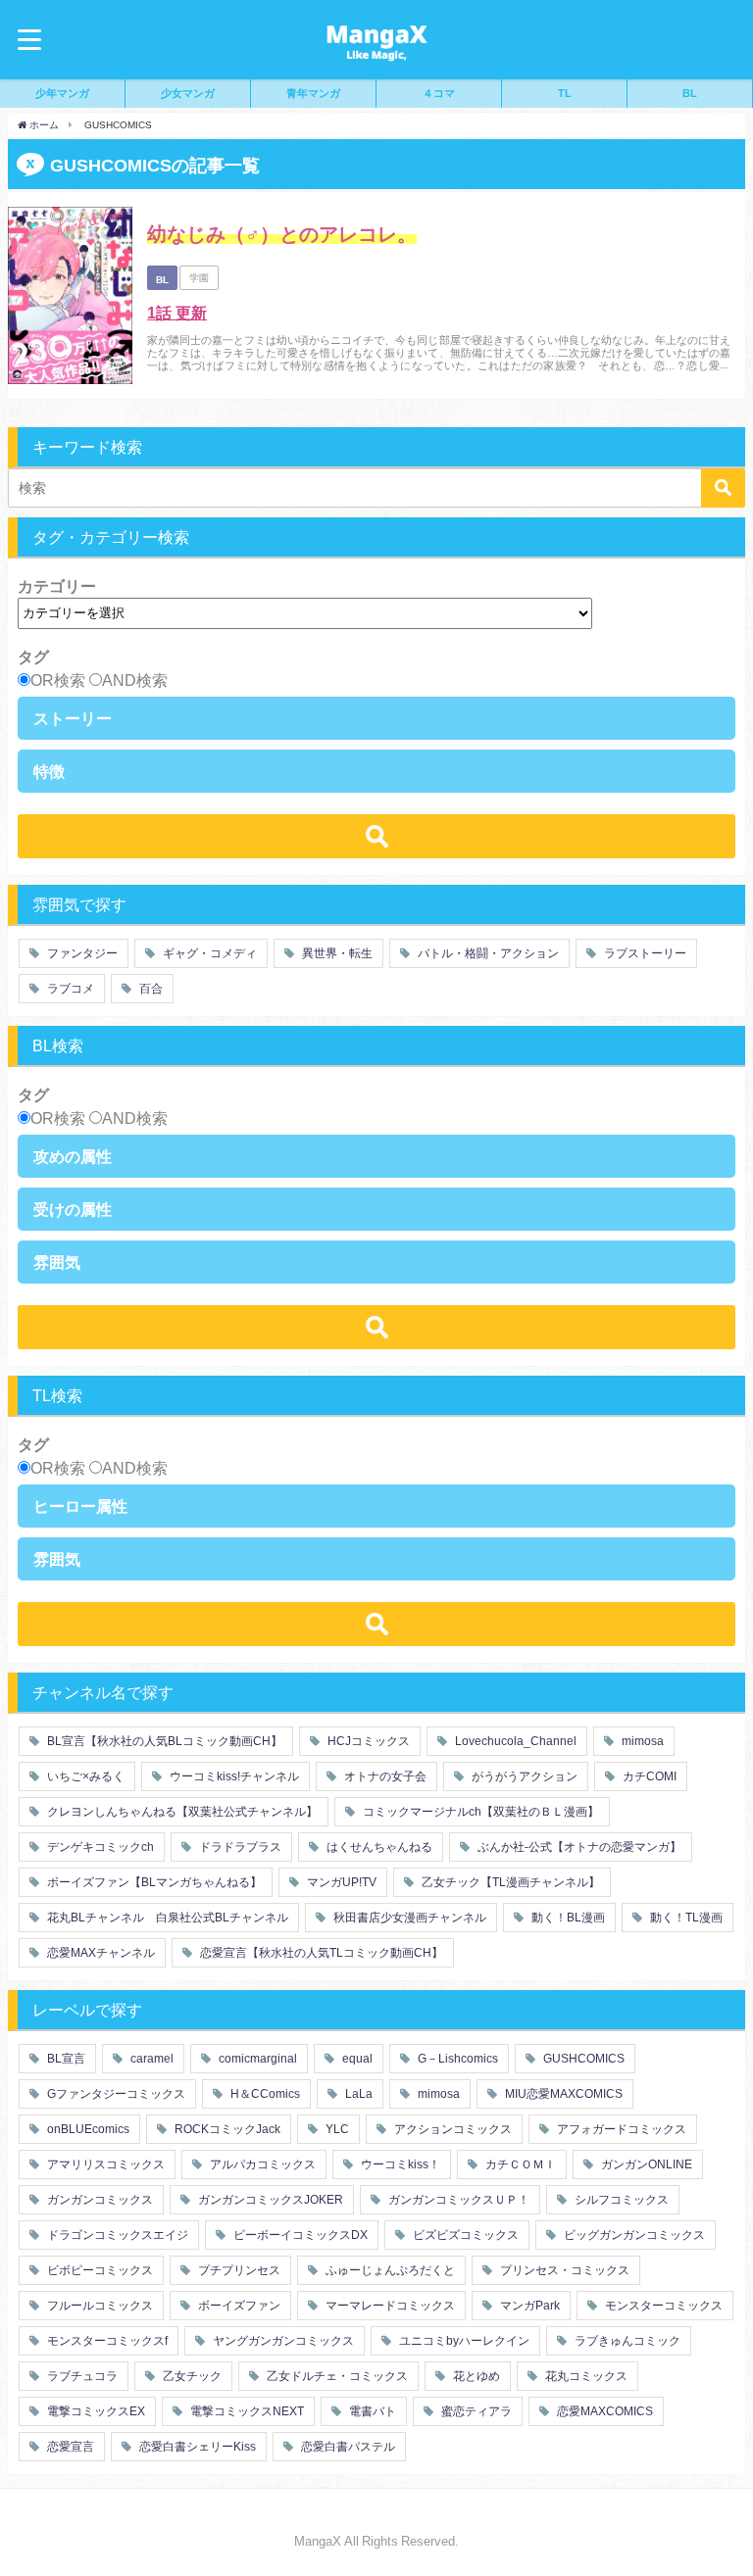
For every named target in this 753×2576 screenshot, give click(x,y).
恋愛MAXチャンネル (100, 1953)
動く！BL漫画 (567, 1918)
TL (565, 93)
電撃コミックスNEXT (246, 2411)
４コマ (439, 93)
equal (356, 2059)
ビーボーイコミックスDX (299, 2235)
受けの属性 (73, 1209)
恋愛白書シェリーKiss (196, 2447)
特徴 (49, 771)
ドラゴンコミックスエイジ (116, 2235)
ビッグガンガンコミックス (633, 2235)
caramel (151, 2059)
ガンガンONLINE (645, 2164)
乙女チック (191, 2376)
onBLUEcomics (87, 2129)
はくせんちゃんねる (378, 1847)
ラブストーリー (644, 953)
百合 (150, 989)
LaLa (357, 2094)
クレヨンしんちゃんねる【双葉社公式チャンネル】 (181, 1812)
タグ (33, 656)
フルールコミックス (99, 2306)
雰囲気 (57, 1262)
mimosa (641, 1741)
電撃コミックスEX (95, 2411)
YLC (336, 2129)
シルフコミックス (620, 2200)
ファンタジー (81, 953)
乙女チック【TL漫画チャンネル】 (509, 1882)
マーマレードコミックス (389, 2306)
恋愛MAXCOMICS (603, 2411)
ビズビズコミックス (464, 2235)
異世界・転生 (336, 953)
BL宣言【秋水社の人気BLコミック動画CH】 (163, 1741)
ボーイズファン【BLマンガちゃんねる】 (153, 1882)
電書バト (371, 2411)
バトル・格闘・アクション (487, 953)
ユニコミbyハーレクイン (463, 2341)
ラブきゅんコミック (626, 2341)
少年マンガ (62, 93)
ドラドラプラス (239, 1847)
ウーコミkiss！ (399, 2164)
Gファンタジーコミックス (115, 2094)
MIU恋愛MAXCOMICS (562, 2094)
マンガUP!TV (340, 1882)
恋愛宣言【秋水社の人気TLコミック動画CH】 (320, 1953)
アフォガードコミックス (620, 2129)
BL (690, 93)
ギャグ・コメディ (208, 953)
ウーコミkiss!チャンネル (233, 1776)
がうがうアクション (523, 1776)
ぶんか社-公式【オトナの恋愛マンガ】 (578, 1847)
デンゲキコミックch (99, 1847)
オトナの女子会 (384, 1776)
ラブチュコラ (81, 2376)
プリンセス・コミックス (563, 2270)
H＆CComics (264, 2094)
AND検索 (135, 680)
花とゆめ (475, 2376)
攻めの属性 (73, 1156)
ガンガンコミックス (99, 2200)
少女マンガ (188, 93)
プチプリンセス (238, 2270)
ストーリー (73, 718)
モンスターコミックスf (106, 2341)
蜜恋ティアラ (475, 2411)
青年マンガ (313, 93)
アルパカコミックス (261, 2164)
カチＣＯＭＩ (519, 2164)
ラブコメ (69, 989)
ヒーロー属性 (80, 1506)
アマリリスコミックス (104, 2164)
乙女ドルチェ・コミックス (336, 2376)
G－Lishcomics (456, 2059)
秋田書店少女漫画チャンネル (408, 1918)
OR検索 (58, 680)
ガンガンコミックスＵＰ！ (457, 2200)
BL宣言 (65, 2059)
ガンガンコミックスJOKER (269, 2200)
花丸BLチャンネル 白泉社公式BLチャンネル (166, 1918)
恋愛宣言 (69, 2447)
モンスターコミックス (662, 2306)
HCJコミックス (367, 1741)
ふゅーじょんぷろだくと (389, 2270)
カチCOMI (648, 1776)
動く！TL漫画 (685, 1918)
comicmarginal (256, 2059)
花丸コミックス (585, 2376)
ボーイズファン (238, 2306)
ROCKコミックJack (226, 2129)
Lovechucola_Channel (514, 1741)
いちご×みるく (84, 1776)
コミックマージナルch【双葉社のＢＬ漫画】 (479, 1812)
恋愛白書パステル (347, 2447)
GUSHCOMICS (582, 2059)
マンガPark (528, 2306)
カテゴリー (57, 586)
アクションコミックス (452, 2129)
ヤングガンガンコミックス (282, 2341)
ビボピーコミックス (99, 2270)
